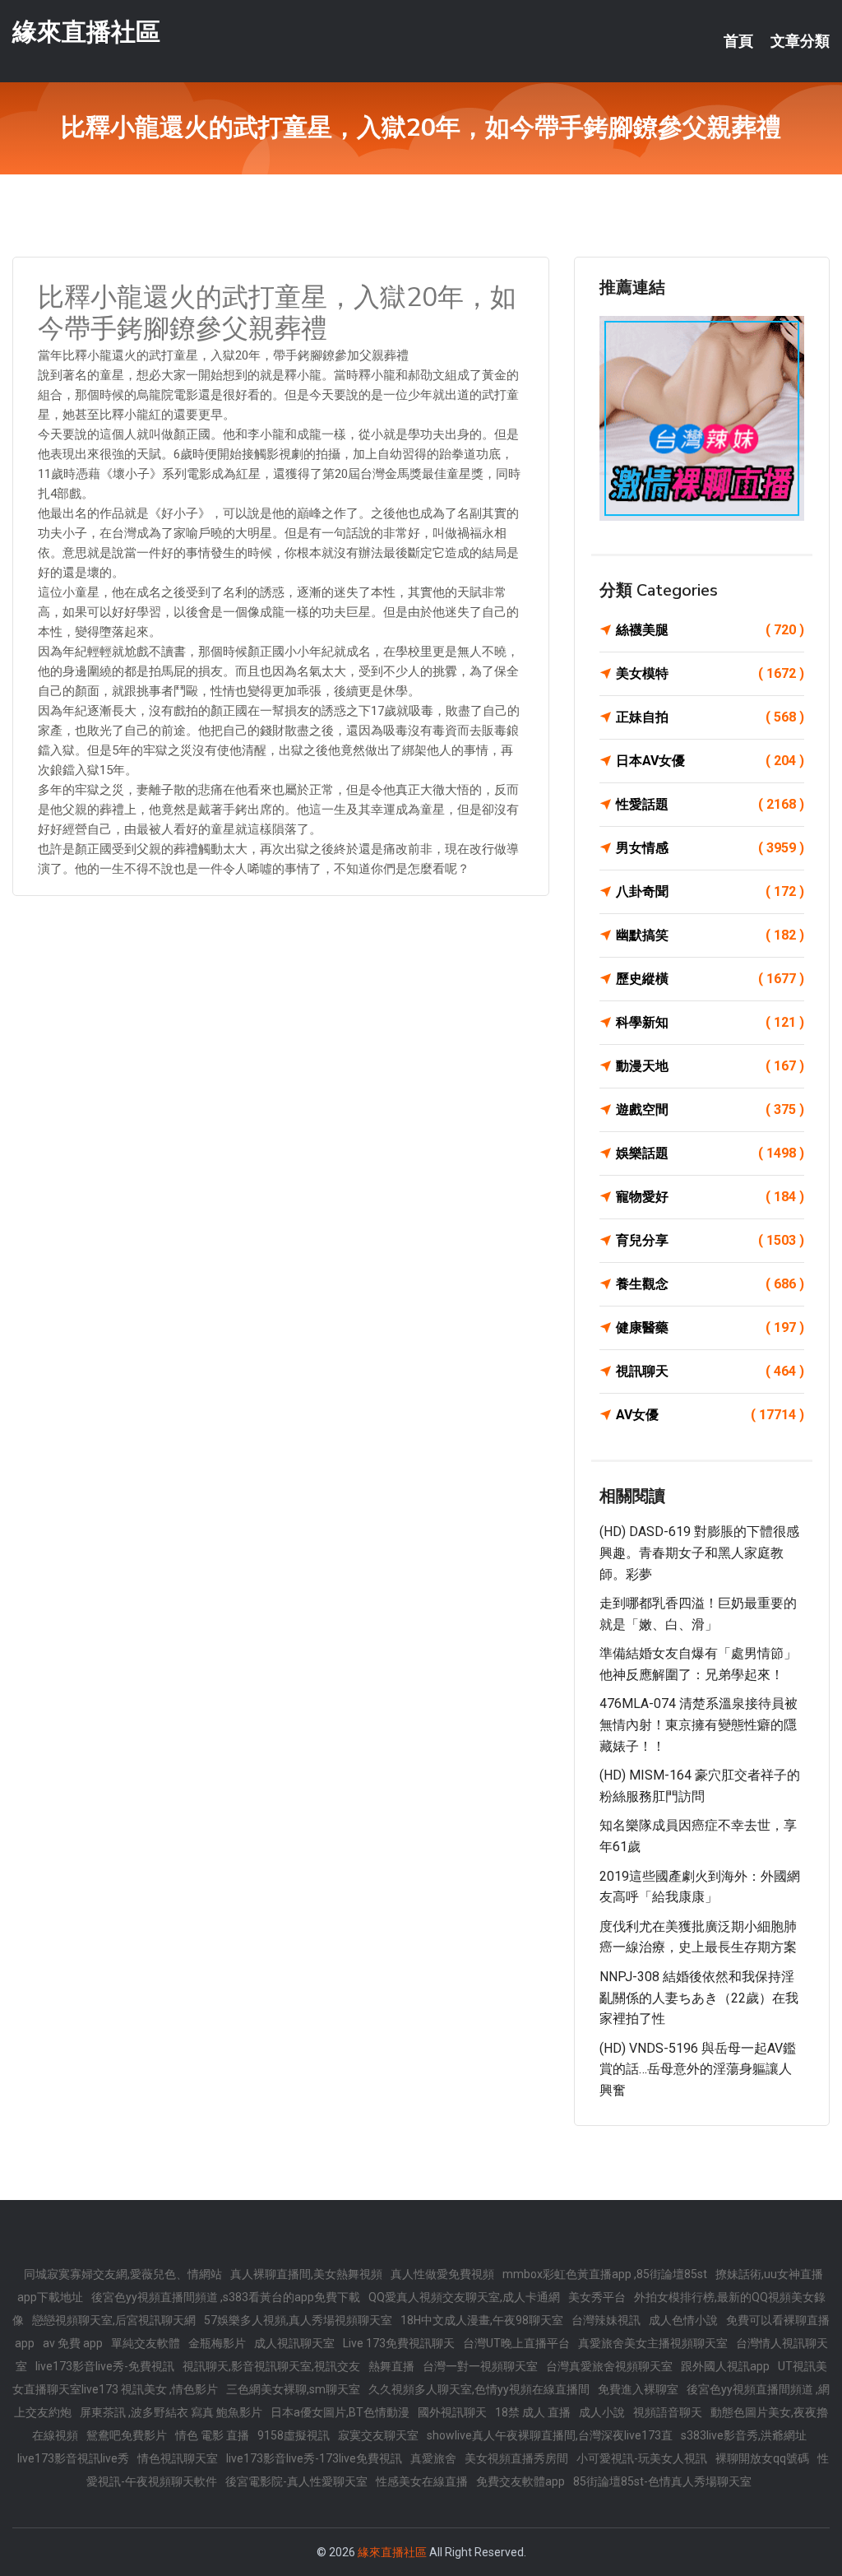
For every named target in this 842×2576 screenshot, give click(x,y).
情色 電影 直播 (212, 2435)
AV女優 (710, 1415)
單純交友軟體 (146, 2343)
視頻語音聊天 (668, 2412)
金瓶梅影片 (217, 2343)
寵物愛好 (710, 1197)
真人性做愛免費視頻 (442, 2274)
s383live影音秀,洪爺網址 (744, 2435)
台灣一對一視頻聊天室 (480, 2366)
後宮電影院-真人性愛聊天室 (296, 2481)
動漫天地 (710, 1066)
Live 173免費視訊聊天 (399, 2343)
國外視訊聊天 (452, 2412)
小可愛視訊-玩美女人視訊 (642, 2458)
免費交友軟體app (520, 2481)
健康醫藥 (710, 1327)
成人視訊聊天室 (294, 2343)
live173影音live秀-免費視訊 (105, 2366)
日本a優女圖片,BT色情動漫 (340, 2412)
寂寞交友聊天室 (378, 2435)
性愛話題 (710, 804)
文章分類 (800, 41)
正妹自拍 (710, 717)
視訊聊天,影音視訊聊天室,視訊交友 (271, 2366)
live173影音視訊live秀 (73, 2458)
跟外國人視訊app (725, 2366)
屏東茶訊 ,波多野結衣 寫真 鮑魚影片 (171, 2412)
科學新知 (710, 1022)
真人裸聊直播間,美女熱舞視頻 (306, 2274)
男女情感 (710, 848)
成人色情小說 (683, 2320)
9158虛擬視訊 (294, 2435)
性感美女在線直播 (422, 2481)
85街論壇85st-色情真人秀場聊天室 (662, 2481)
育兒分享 (710, 1240)
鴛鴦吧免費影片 (127, 2435)
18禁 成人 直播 (533, 2412)
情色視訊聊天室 (178, 2458)
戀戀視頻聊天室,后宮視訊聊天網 (114, 2320)
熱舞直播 (391, 2366)
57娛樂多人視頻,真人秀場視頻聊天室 (298, 2320)
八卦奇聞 (710, 891)
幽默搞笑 (710, 935)
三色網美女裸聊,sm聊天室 (293, 2389)
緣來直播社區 (86, 32)
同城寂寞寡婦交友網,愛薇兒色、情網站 (123, 2274)
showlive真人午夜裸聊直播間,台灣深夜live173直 (550, 2435)
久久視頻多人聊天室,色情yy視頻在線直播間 (479, 2389)
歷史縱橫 (710, 979)
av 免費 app (73, 2343)
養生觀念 (710, 1284)
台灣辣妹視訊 (606, 2320)
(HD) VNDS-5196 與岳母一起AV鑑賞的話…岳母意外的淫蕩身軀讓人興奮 (698, 2069)
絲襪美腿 (710, 630)
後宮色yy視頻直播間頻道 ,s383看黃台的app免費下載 (226, 2297)
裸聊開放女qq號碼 (762, 2458)
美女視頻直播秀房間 (516, 2458)
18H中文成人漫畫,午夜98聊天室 (482, 2320)
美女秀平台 (597, 2297)
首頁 (738, 41)
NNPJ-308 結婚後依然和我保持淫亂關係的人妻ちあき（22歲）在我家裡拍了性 (699, 1998)
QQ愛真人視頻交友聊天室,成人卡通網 (464, 2297)
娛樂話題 (710, 1153)
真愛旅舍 (433, 2458)
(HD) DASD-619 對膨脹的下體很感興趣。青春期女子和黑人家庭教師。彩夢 (699, 1553)
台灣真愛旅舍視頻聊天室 (609, 2366)
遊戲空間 (710, 1109)
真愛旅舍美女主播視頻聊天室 (653, 2343)
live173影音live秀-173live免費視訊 (314, 2458)
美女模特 (710, 673)
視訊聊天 (710, 1371)
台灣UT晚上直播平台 (516, 2343)
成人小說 (602, 2412)
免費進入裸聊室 (638, 2389)
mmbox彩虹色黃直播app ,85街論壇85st (605, 2274)
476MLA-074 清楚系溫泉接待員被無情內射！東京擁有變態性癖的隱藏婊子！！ (699, 1724)
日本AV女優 (710, 761)
